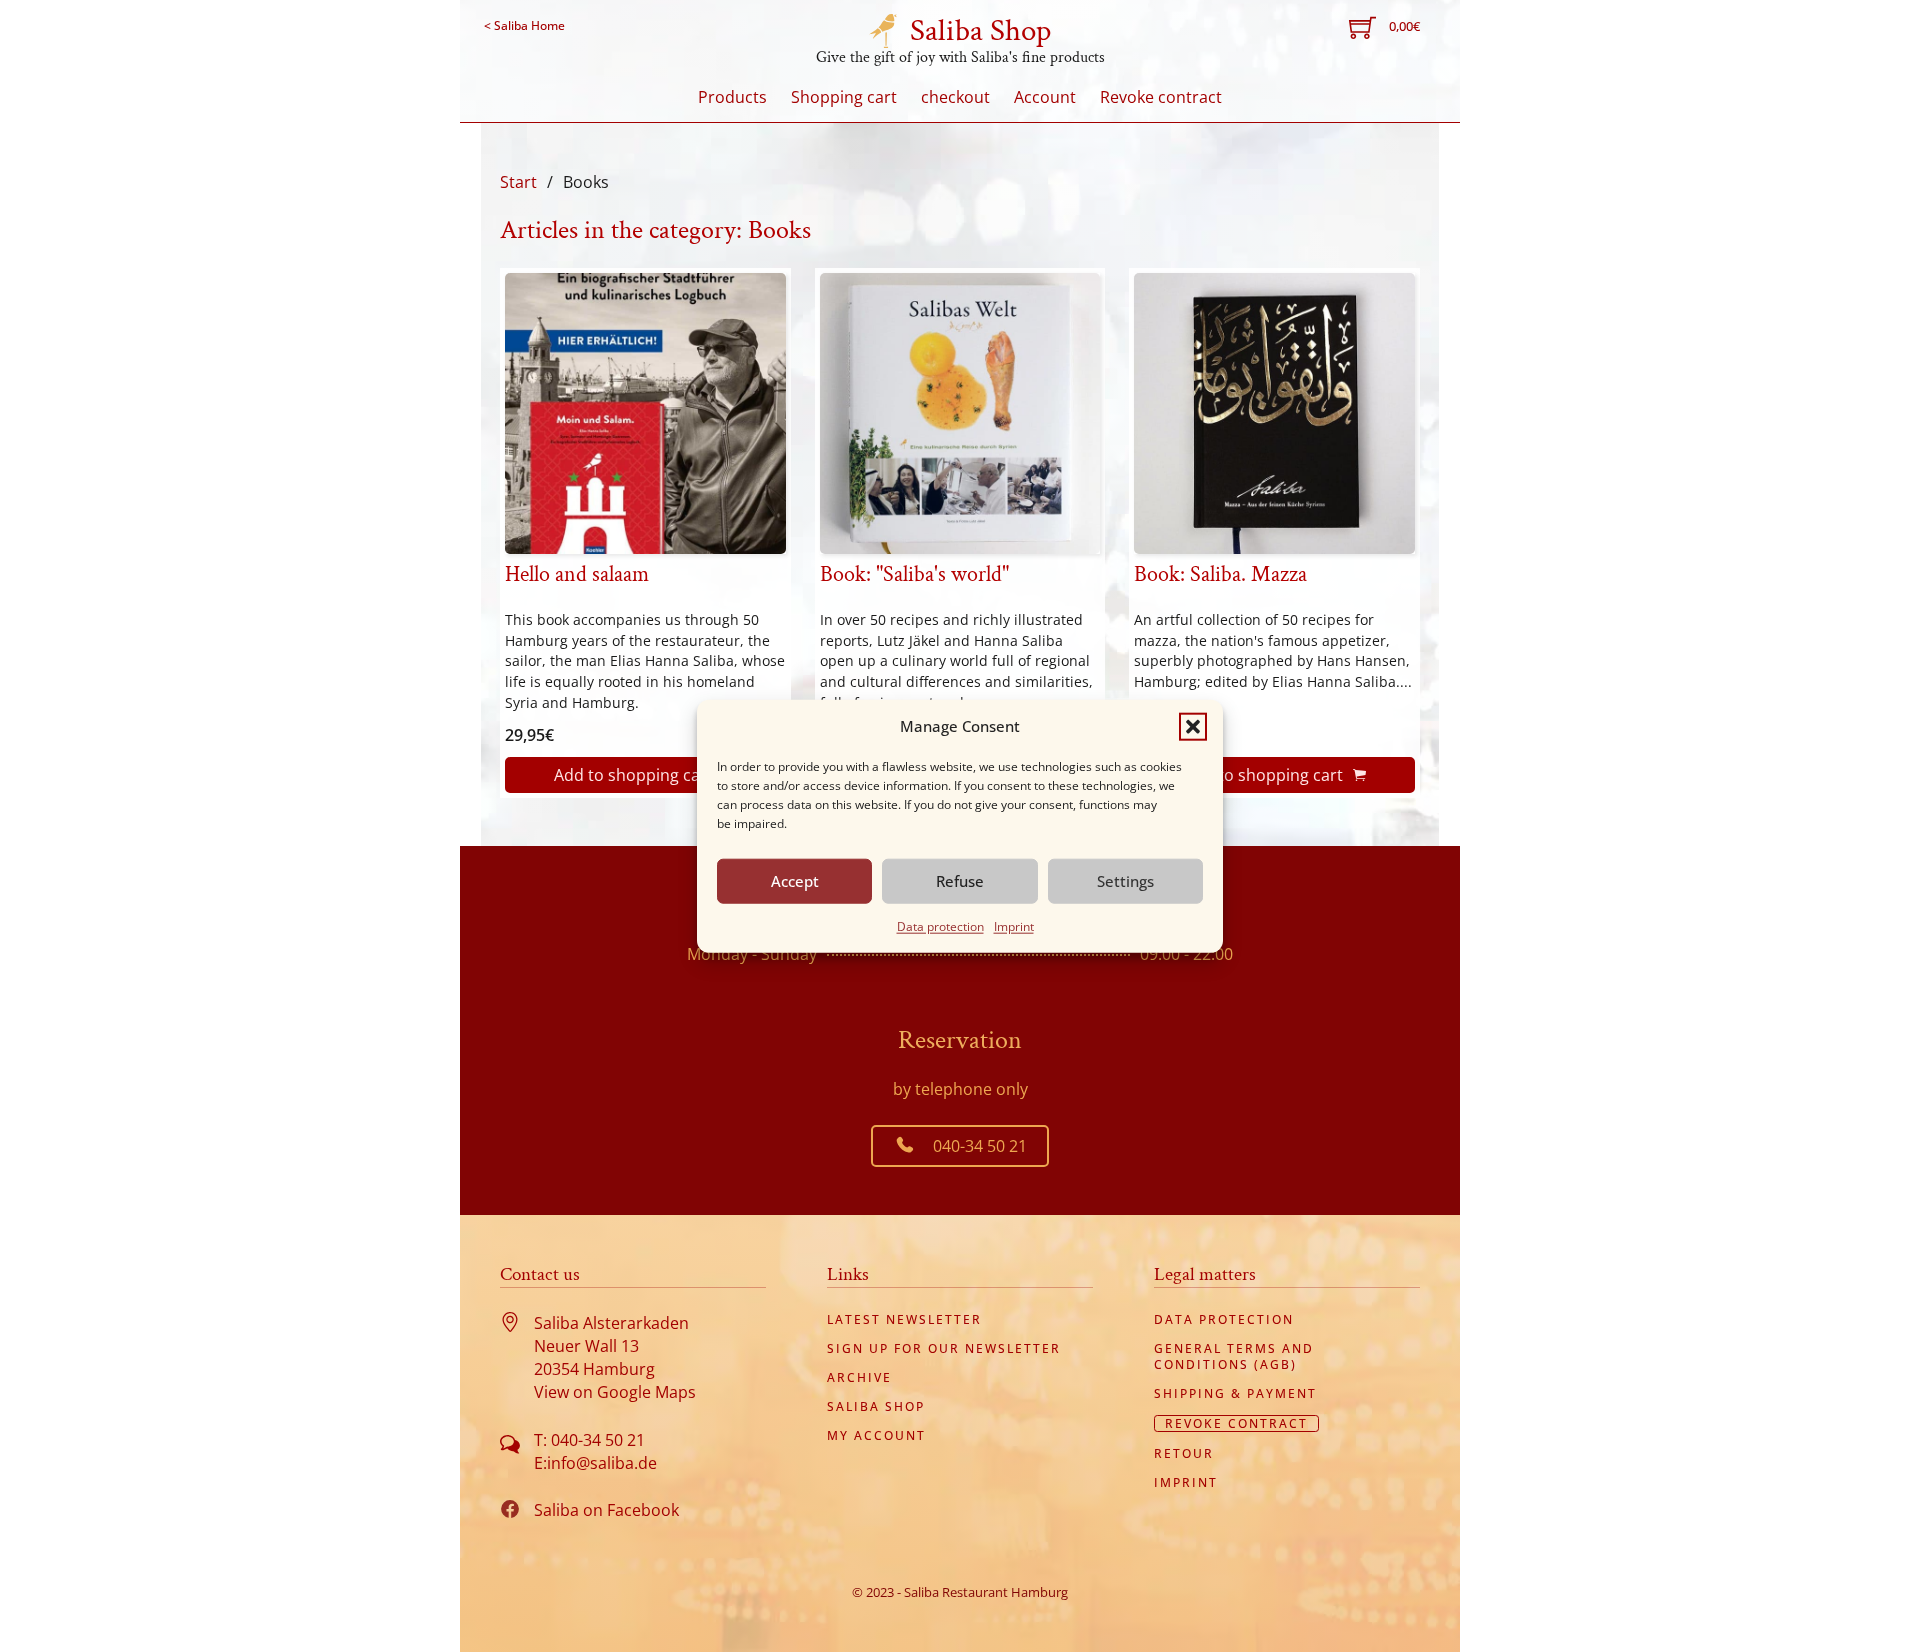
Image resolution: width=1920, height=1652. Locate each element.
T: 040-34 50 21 (589, 1440)
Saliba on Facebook (606, 1510)
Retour (1184, 1454)
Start (518, 182)
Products (732, 97)
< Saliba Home (524, 25)
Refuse (960, 881)
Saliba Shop (980, 30)
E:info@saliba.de (595, 1463)
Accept (795, 881)
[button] (1193, 726)
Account (1045, 97)
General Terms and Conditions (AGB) (1234, 1356)
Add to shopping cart (633, 775)
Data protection (940, 925)
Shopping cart (844, 97)
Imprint (1014, 925)
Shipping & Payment (1235, 1394)
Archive (859, 1378)
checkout (955, 97)
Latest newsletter (904, 1320)
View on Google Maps (615, 1392)
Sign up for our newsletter (944, 1349)
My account (876, 1436)
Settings (1125, 881)
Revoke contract (1161, 97)
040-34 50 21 (980, 1146)
